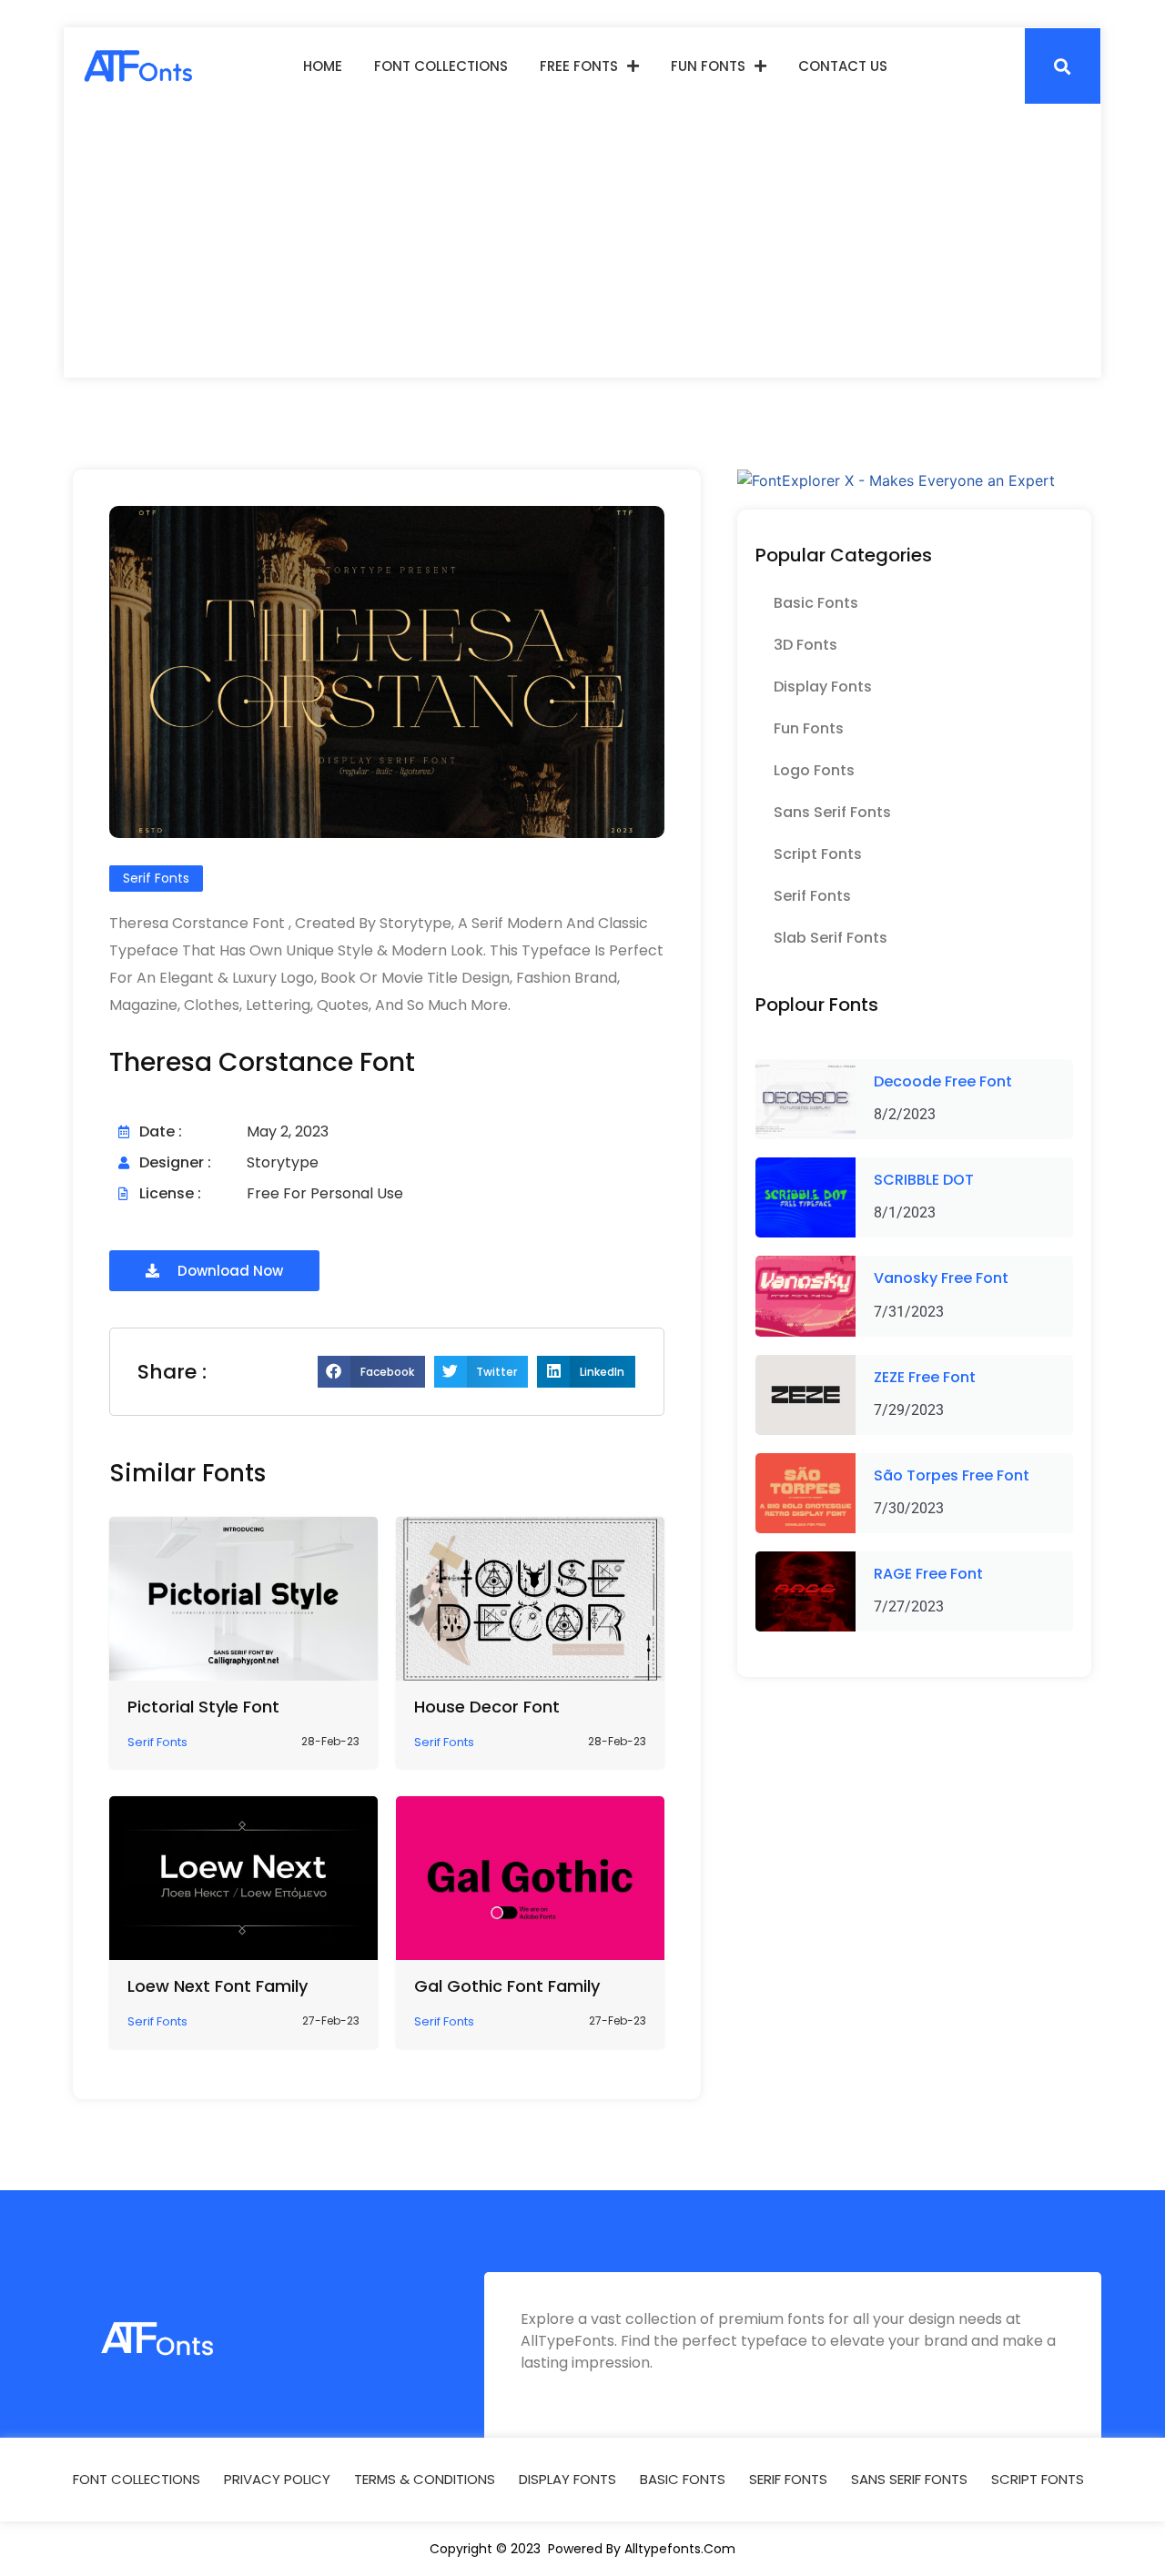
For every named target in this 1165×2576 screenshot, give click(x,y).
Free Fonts (579, 66)
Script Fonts (818, 854)
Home (323, 66)
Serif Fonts (812, 896)
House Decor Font (487, 1707)
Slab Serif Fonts (831, 938)
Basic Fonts (816, 603)
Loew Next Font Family (218, 1986)
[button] (1063, 66)
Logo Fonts (814, 770)
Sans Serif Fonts (832, 812)
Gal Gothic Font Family (507, 1986)
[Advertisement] (582, 241)
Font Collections (441, 66)
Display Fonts (823, 687)
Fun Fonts (708, 66)
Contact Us (843, 66)
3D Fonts (805, 645)
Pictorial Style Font (203, 1707)
